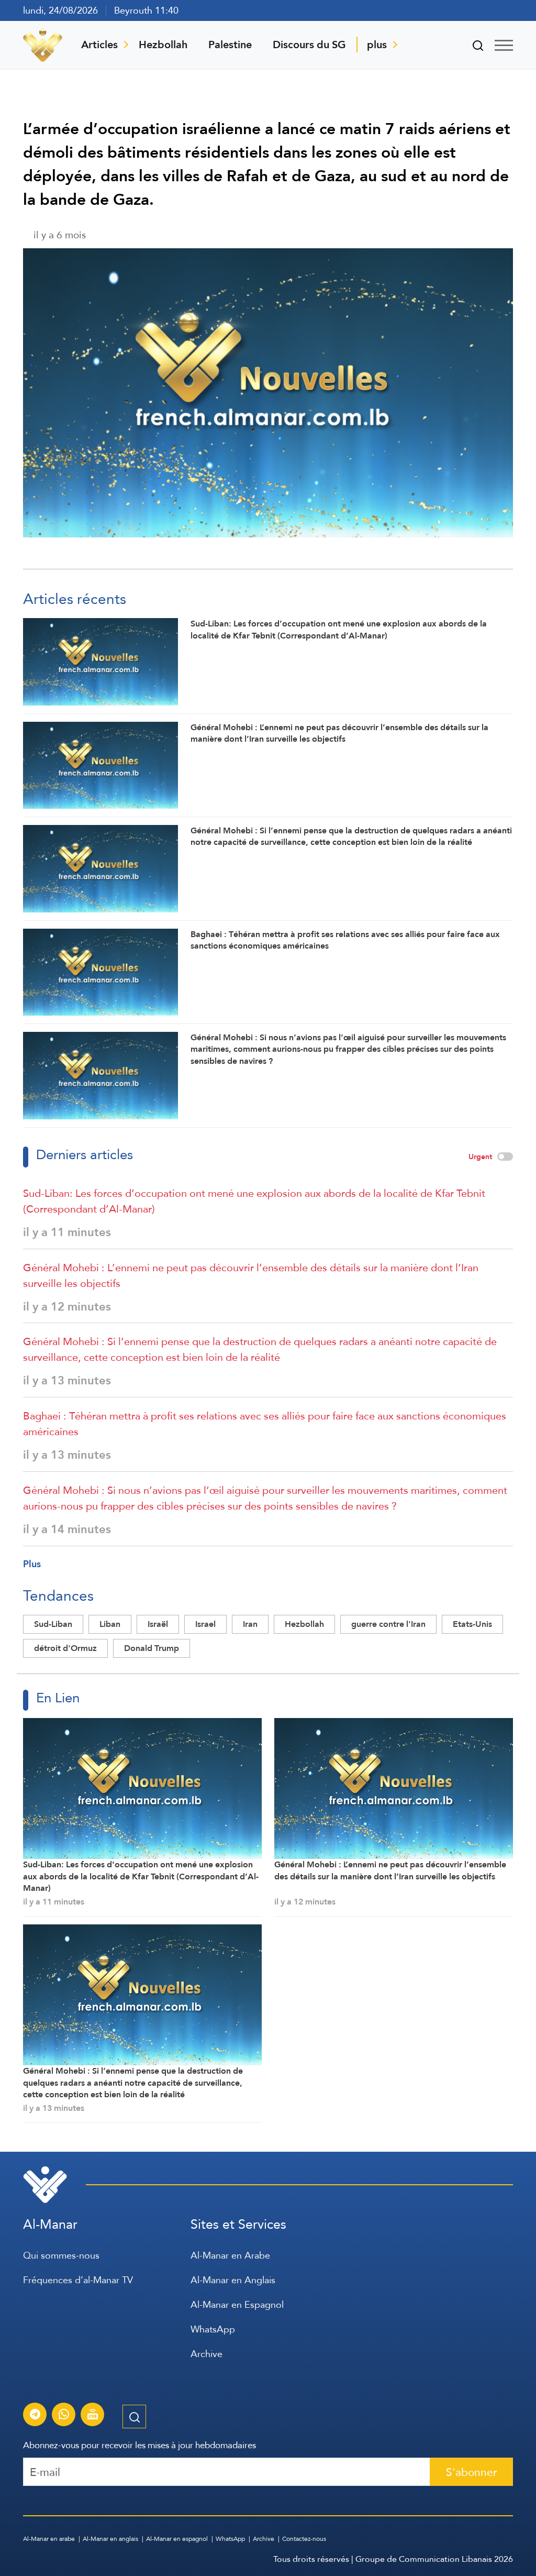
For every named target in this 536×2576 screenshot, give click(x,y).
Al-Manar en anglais (110, 2539)
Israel (205, 1624)
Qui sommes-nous (61, 2255)
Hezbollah (163, 45)
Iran (250, 1624)
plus (377, 45)
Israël (158, 1624)
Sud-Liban (53, 1624)
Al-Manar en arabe (49, 2539)
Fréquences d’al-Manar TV (78, 2280)
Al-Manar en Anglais (233, 2280)
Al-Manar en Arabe (230, 2255)
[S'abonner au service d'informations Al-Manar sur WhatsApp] (64, 2416)
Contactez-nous (304, 2539)
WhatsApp (213, 2329)
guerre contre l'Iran (388, 1624)
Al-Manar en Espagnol (237, 2304)
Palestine (230, 45)
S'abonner (471, 2472)
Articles (99, 45)
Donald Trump (152, 1648)
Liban (110, 1624)
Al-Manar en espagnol (177, 2539)
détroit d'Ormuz (65, 1648)
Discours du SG (309, 45)
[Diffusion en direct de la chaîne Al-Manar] (93, 2416)
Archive (206, 2354)
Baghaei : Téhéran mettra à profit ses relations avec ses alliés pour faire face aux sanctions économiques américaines (265, 1424)
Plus (32, 1564)
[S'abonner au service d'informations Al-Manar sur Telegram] (35, 2416)
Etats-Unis (472, 1624)
